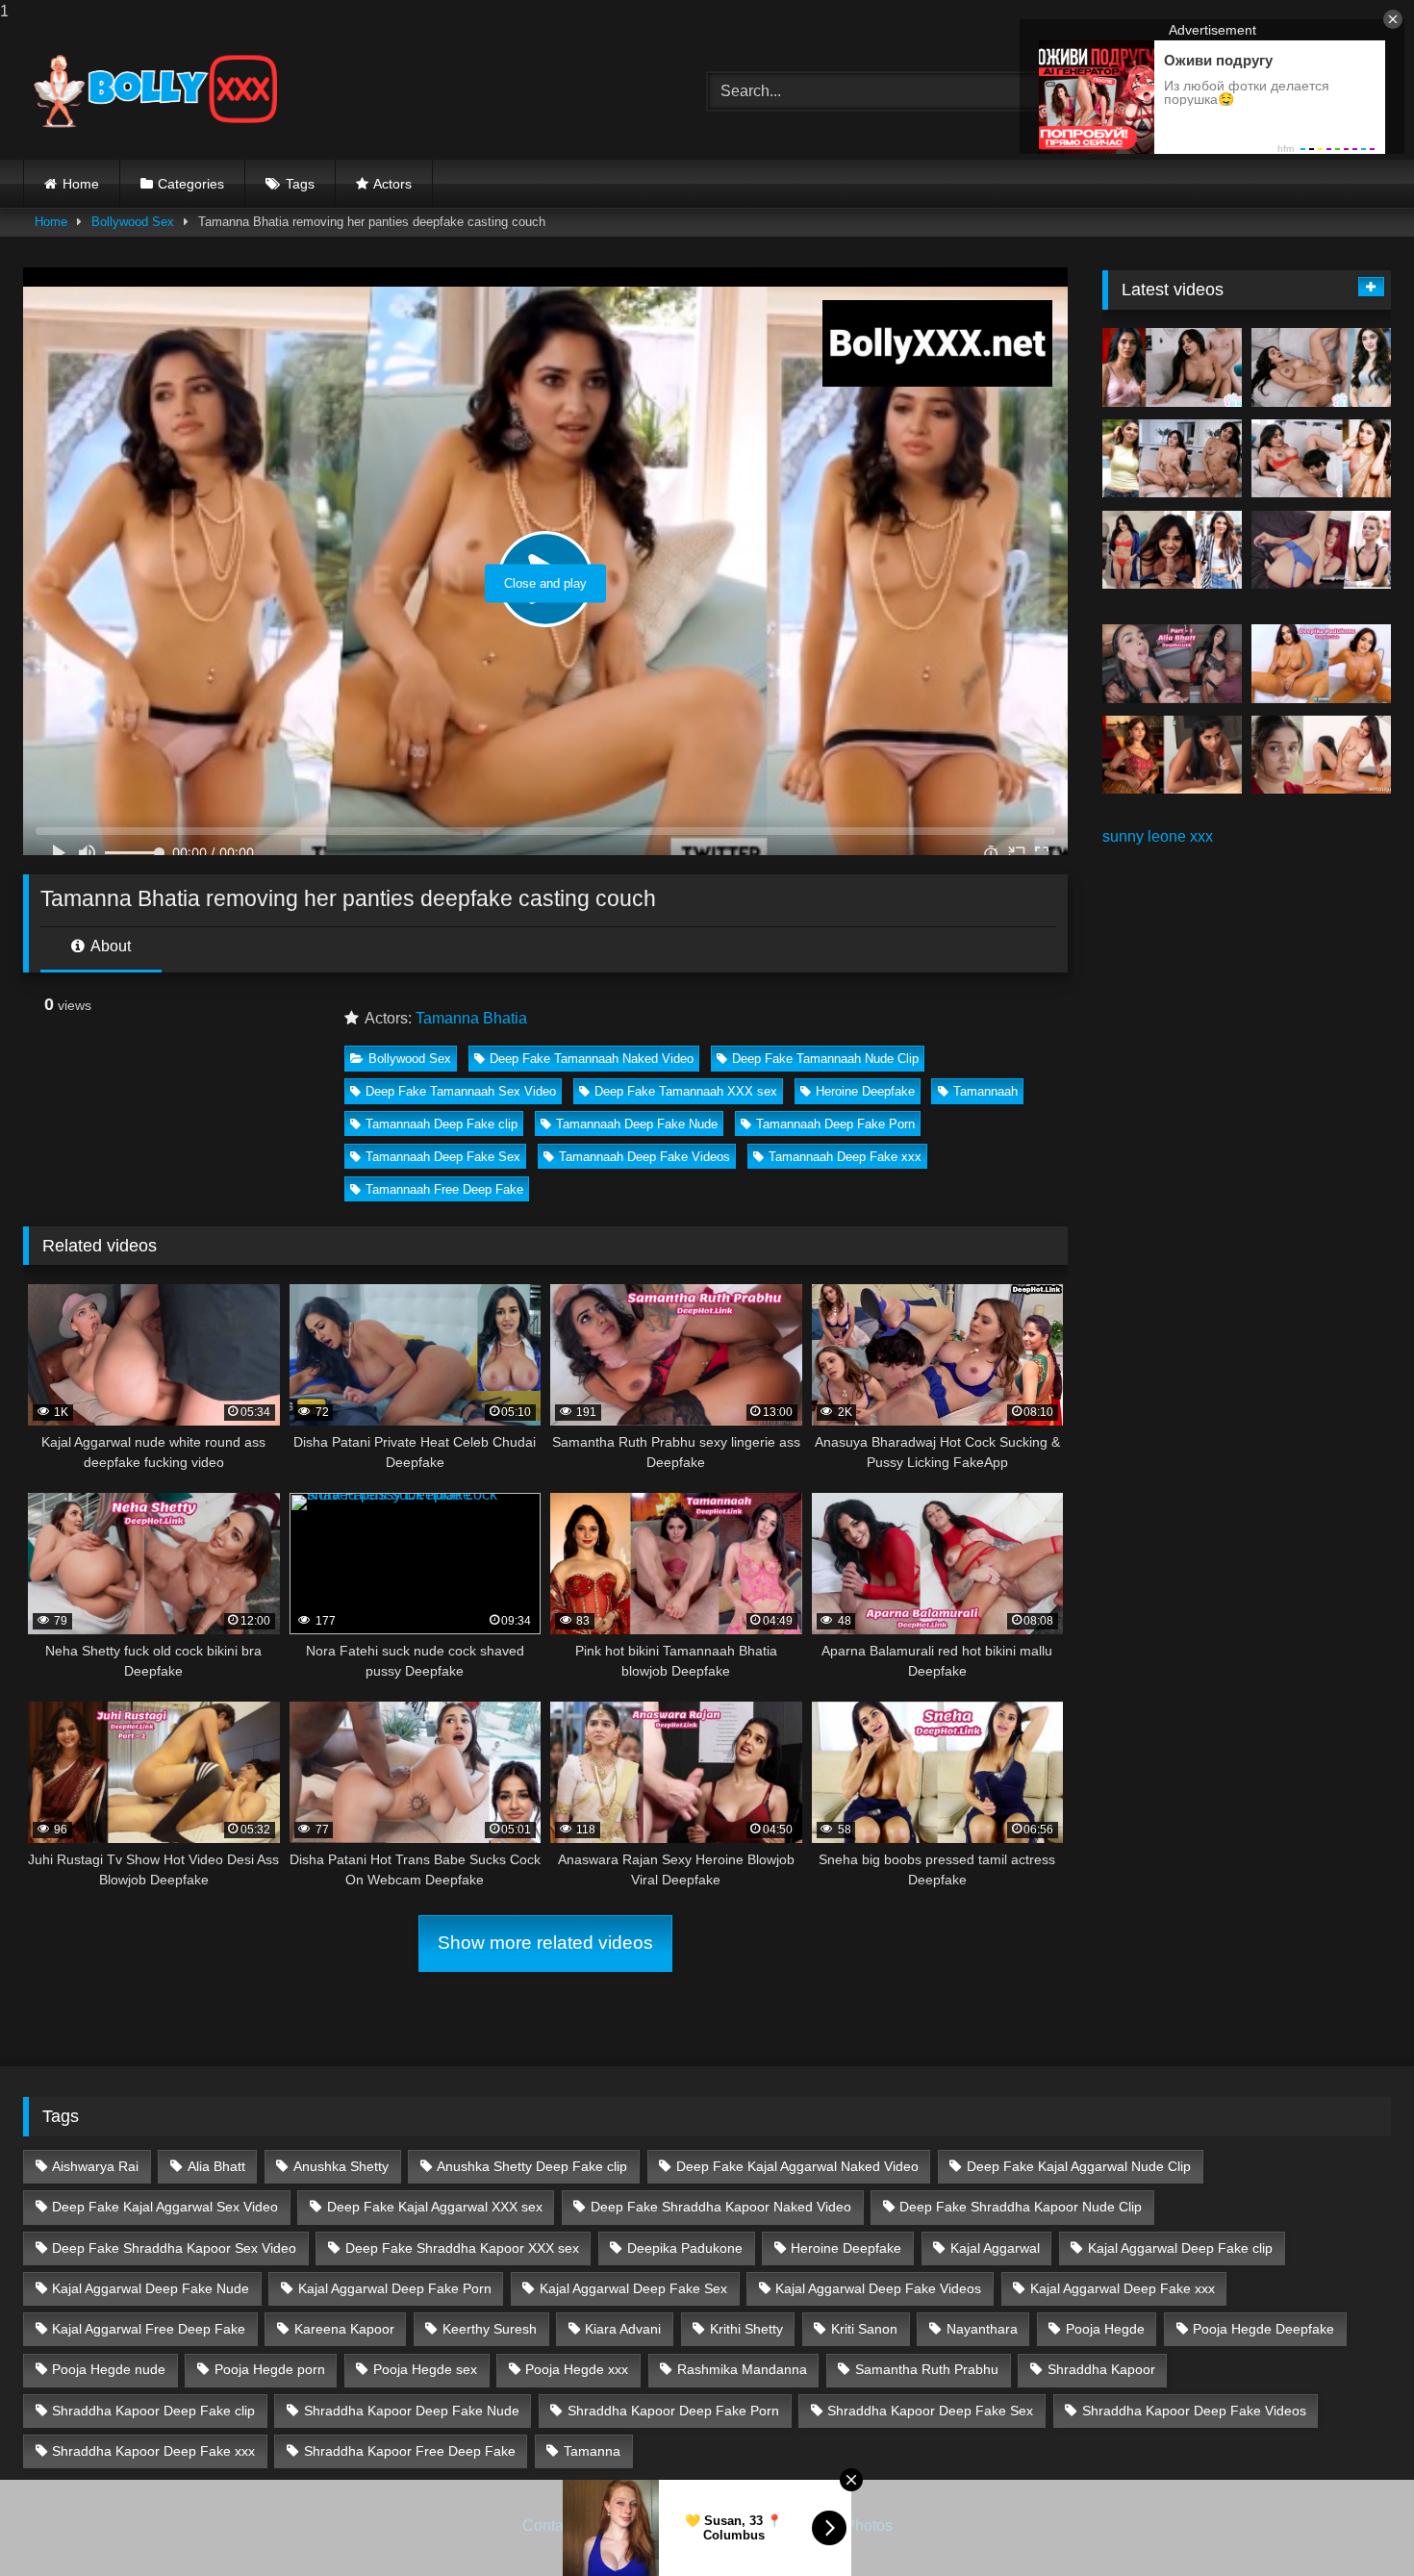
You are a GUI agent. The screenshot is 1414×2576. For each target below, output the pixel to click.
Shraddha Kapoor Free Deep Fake (410, 2451)
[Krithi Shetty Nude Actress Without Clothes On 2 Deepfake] (1321, 367)
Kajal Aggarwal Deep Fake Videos (878, 2288)
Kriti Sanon (864, 2329)
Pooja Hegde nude (109, 2369)
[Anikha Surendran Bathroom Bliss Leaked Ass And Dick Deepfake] (1321, 755)
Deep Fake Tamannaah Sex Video (461, 1091)
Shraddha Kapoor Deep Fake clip (153, 2411)
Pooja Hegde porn (270, 2369)
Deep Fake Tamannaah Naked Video (592, 1059)
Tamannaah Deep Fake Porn (835, 1124)
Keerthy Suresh (490, 2329)
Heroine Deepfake (865, 1091)
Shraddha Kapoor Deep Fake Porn (673, 2411)
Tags (300, 184)
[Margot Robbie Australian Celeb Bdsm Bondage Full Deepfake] (1321, 550)
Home (81, 184)
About (109, 946)
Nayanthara (982, 2329)
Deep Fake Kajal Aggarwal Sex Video (165, 2207)
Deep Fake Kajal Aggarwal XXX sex (435, 2207)
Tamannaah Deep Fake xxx (845, 1157)
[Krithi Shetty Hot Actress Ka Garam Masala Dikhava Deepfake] (1321, 459)
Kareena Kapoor (344, 2329)
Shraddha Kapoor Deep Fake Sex (930, 2411)
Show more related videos (545, 1943)
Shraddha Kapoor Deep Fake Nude (412, 2411)
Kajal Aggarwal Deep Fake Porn (395, 2288)
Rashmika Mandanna (742, 2369)
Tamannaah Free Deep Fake (444, 1189)
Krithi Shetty (746, 2329)
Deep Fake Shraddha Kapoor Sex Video (174, 2248)
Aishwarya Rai (95, 2166)
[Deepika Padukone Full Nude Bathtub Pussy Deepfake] (1321, 664)
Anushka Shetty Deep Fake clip (532, 2166)
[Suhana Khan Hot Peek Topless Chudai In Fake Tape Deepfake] (1172, 755)
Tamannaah (985, 1091)
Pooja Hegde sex (425, 2369)
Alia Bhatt (216, 2166)
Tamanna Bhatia (471, 1018)
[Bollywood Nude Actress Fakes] (155, 91)
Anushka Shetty (341, 2166)
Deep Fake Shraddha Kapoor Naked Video (721, 2207)
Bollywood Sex (133, 222)
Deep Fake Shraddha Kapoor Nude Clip (1021, 2207)
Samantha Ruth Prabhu (927, 2369)
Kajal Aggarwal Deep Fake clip (1180, 2248)
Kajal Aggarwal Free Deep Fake (149, 2329)
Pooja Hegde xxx (577, 2369)
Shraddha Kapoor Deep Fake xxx (153, 2451)
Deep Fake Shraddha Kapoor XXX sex (462, 2248)
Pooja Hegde (1105, 2329)
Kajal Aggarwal (995, 2248)
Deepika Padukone (685, 2248)
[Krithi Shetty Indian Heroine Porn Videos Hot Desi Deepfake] (1172, 459)
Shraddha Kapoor (1101, 2369)
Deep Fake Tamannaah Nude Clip (825, 1059)
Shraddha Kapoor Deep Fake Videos (1194, 2411)
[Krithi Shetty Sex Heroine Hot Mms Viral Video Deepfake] (1172, 367)
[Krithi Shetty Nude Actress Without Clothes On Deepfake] (1172, 550)
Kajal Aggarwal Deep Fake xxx (1123, 2288)
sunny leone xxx (1158, 836)
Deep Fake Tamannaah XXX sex (686, 1091)
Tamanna (592, 2451)
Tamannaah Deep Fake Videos (644, 1157)
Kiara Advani (623, 2329)
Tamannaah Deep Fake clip (442, 1124)
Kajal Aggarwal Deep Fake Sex (633, 2288)
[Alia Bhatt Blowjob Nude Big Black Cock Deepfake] (1172, 664)
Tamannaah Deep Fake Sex (443, 1157)
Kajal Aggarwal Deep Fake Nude (151, 2288)
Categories (191, 184)
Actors (392, 184)
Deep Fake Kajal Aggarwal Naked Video (797, 2166)
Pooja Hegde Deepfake (1263, 2329)
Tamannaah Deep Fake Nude (637, 1124)
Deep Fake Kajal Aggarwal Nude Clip (1079, 2166)
